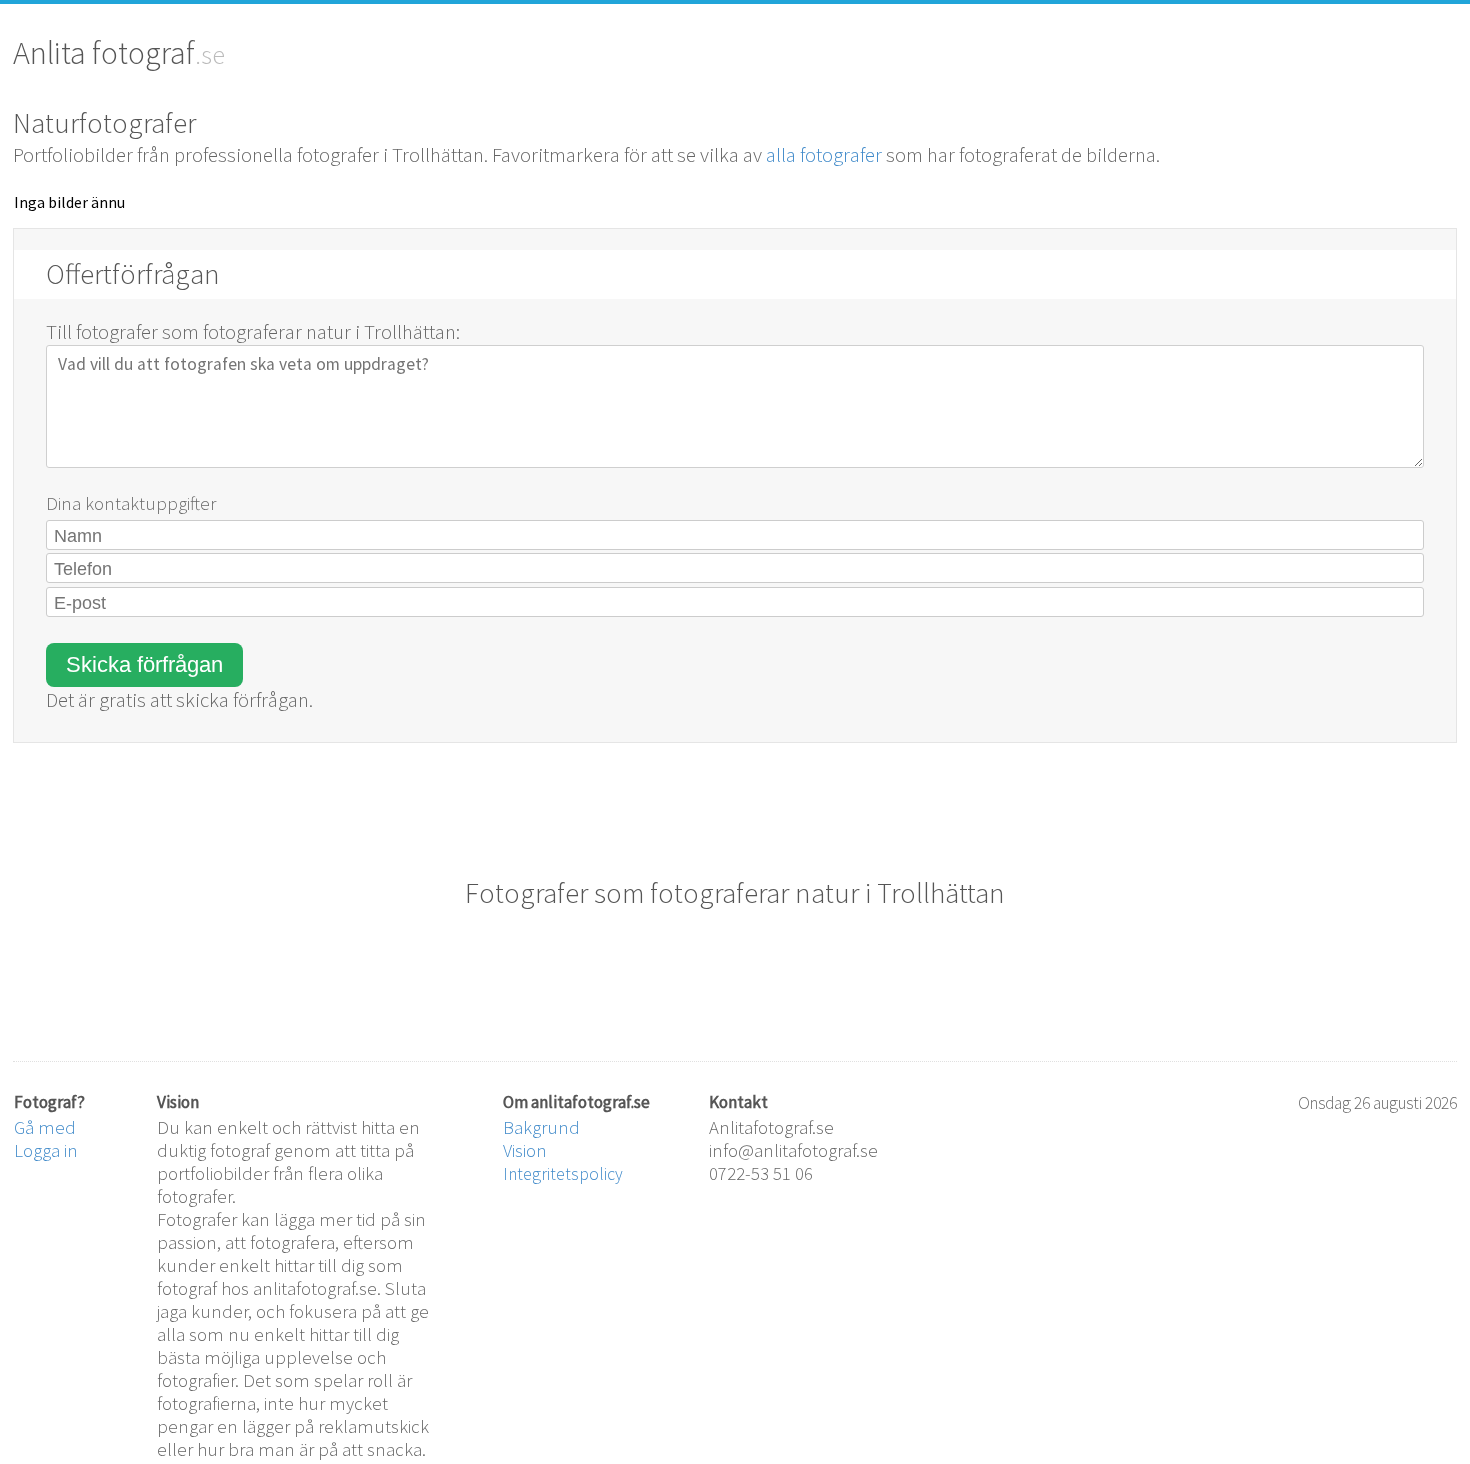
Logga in (46, 1150)
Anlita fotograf (104, 53)
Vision (525, 1150)
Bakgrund (541, 1127)
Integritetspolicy (563, 1174)
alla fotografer (824, 155)
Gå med (45, 1127)
